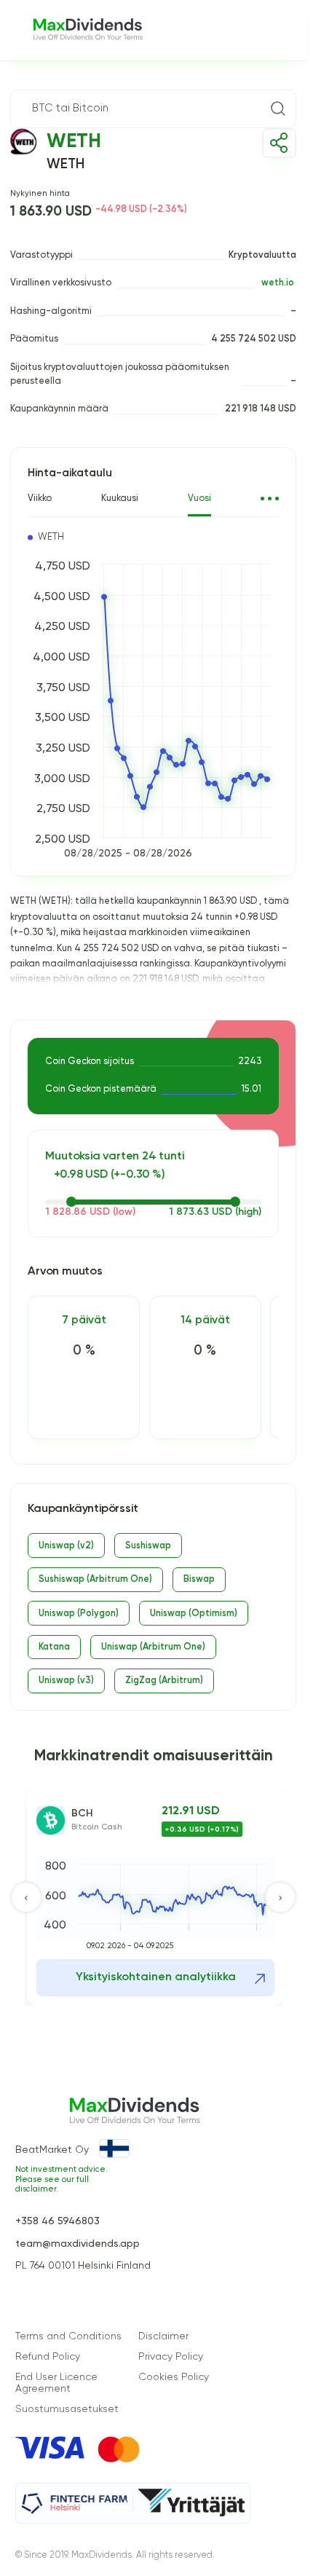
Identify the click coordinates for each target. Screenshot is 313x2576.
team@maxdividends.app (78, 2244)
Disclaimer (163, 2336)
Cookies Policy (174, 2377)
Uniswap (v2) (66, 1546)
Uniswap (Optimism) (194, 1614)
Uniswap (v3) (66, 1681)
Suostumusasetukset (67, 2409)
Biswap (199, 1579)
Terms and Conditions (68, 2336)
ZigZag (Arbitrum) (164, 1681)
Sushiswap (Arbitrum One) (95, 1579)
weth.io (278, 283)
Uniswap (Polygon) (79, 1614)
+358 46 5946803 (58, 2221)
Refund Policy (48, 2357)
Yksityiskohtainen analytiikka (156, 1977)
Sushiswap (148, 1546)
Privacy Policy (171, 2357)
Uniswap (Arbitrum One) (153, 1647)
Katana (54, 1647)
